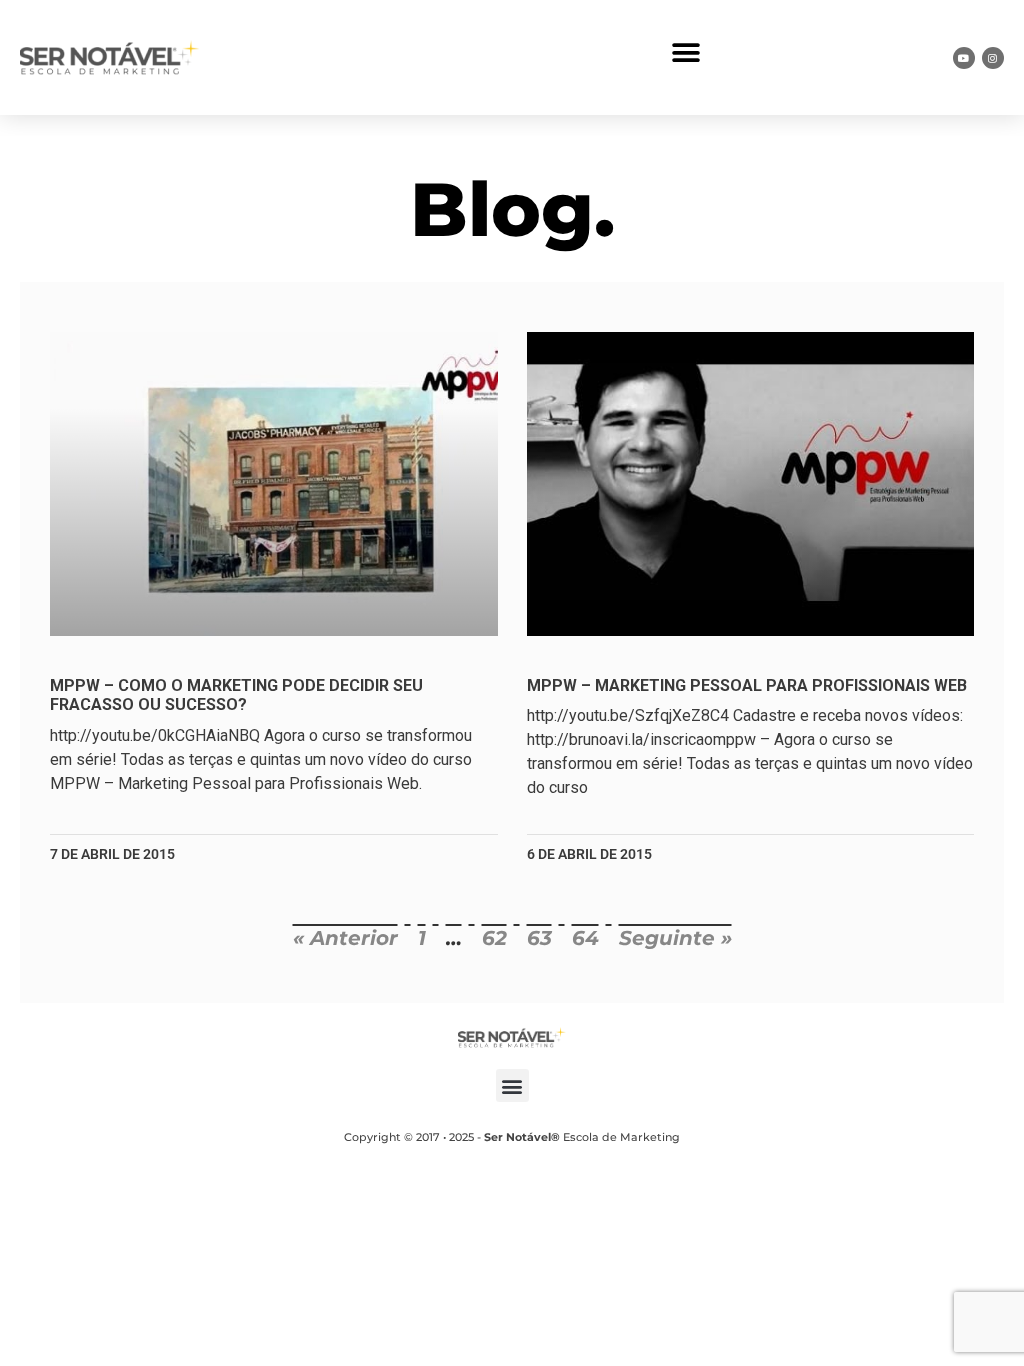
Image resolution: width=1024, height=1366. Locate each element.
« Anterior (345, 938)
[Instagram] (993, 58)
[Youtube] (964, 58)
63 (539, 938)
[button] (686, 52)
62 (494, 938)
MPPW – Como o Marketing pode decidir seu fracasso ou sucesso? (236, 695)
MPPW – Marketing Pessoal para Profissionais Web (747, 685)
